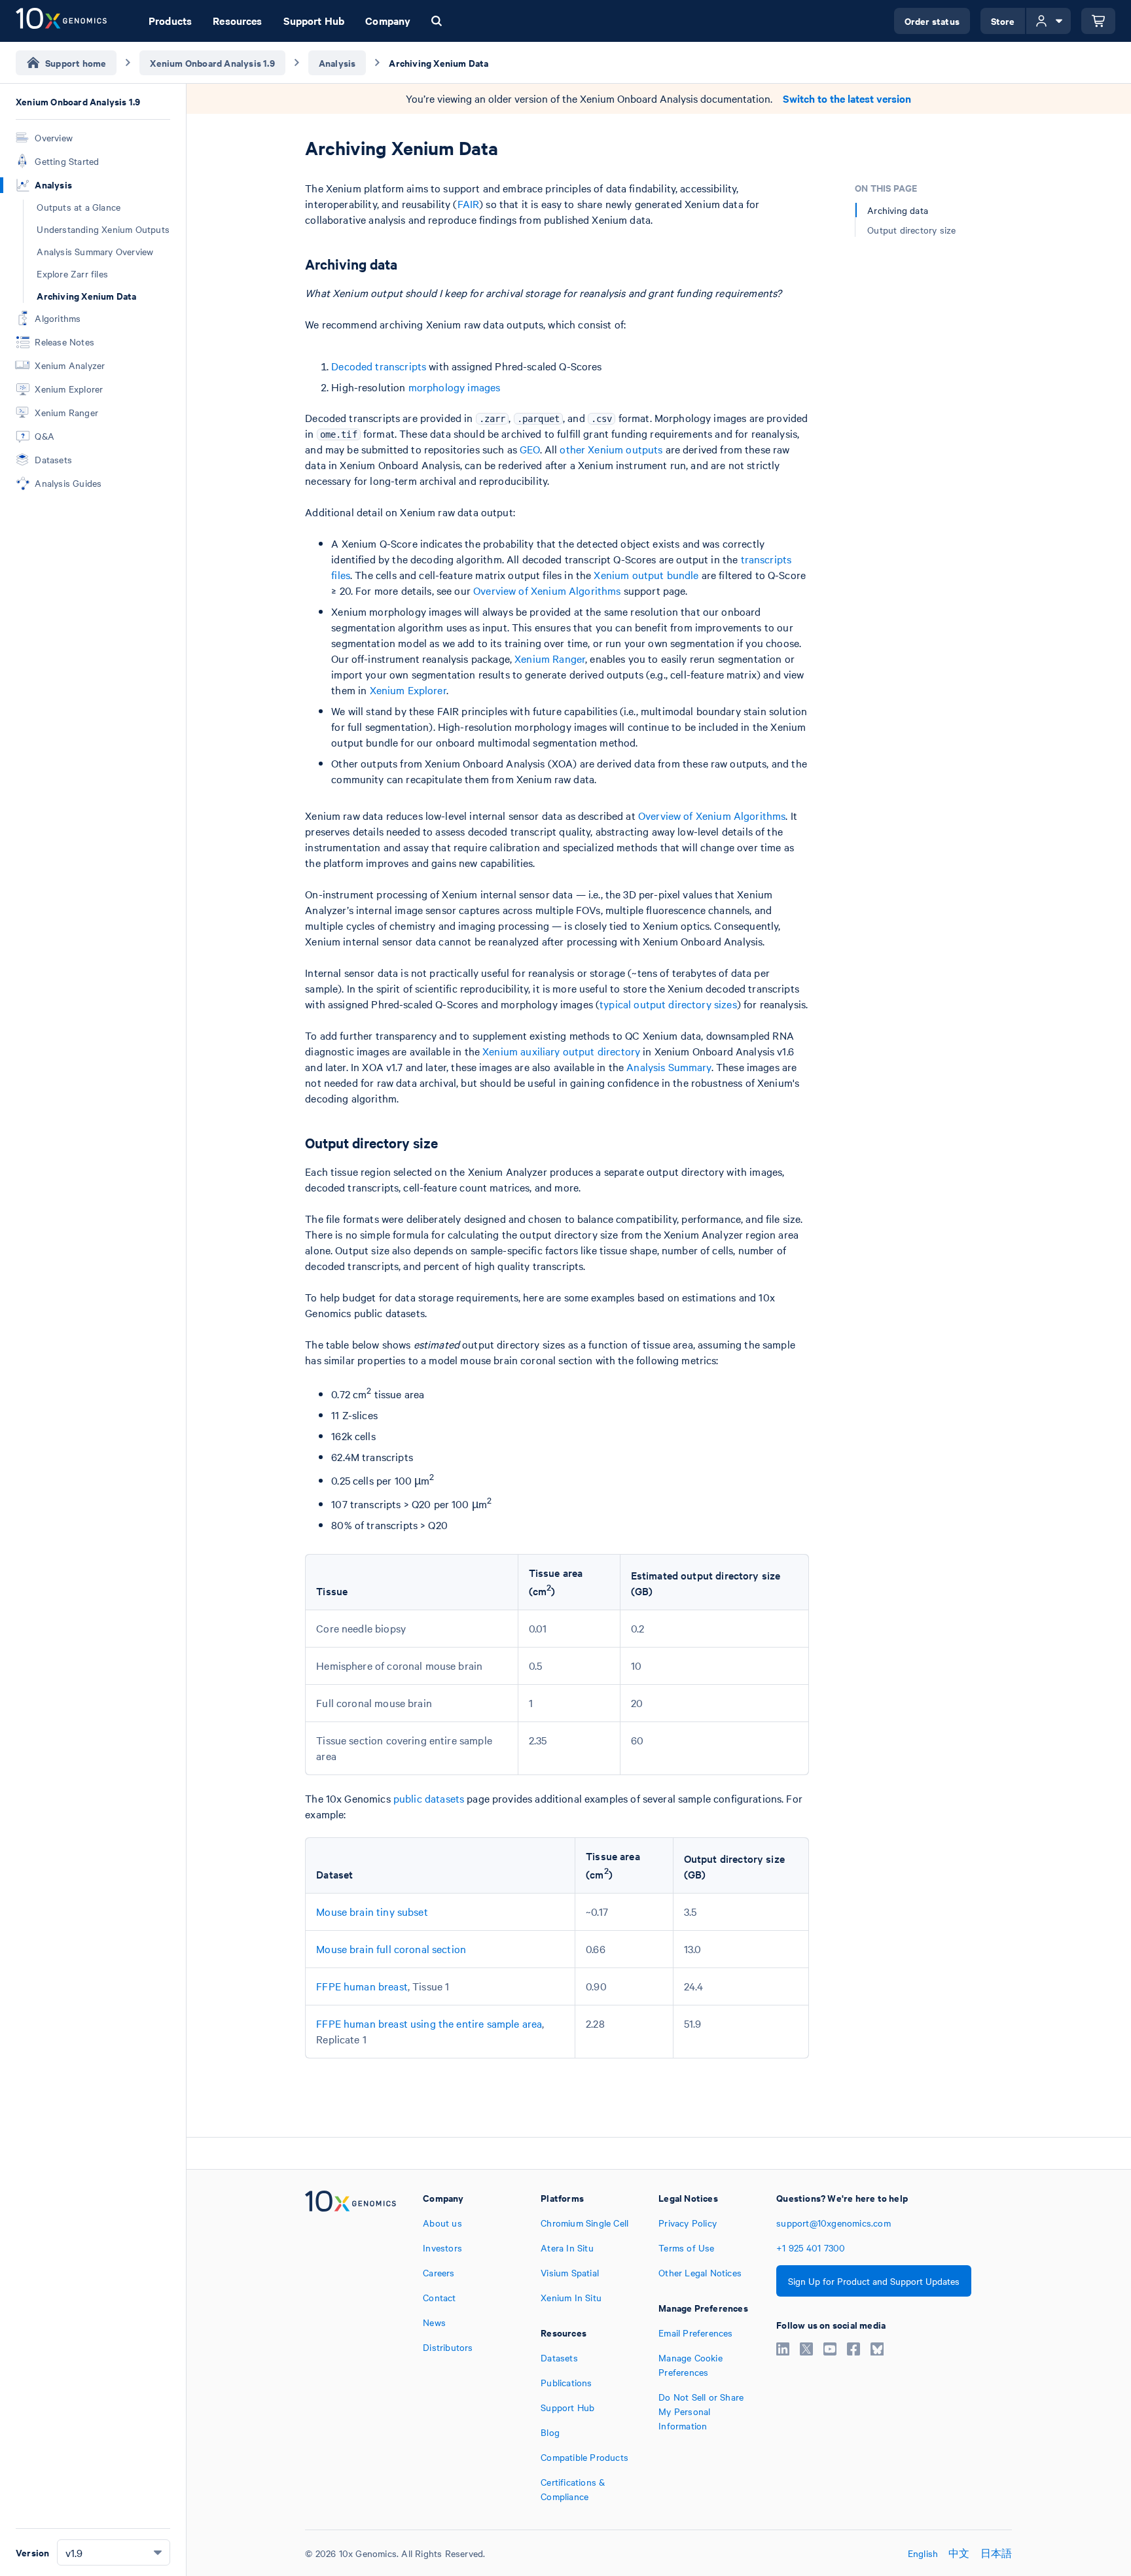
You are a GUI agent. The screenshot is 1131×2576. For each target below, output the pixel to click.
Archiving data (898, 210)
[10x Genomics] (350, 2347)
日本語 (996, 2553)
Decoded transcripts (379, 366)
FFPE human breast (362, 1986)
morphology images (455, 387)
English (923, 2553)
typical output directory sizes (668, 1004)
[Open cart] (1098, 21)
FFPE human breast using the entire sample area (429, 2023)
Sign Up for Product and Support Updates (874, 2281)
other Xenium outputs (611, 449)
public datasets (429, 1798)
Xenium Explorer (408, 690)
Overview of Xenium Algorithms (547, 590)
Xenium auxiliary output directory (561, 1051)
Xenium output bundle (646, 574)
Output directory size (911, 230)
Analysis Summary (669, 1067)
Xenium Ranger (550, 658)
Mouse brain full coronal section (391, 1949)
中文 (959, 2553)
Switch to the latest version (847, 98)
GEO (530, 449)
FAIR (469, 203)
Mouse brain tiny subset (372, 1911)
